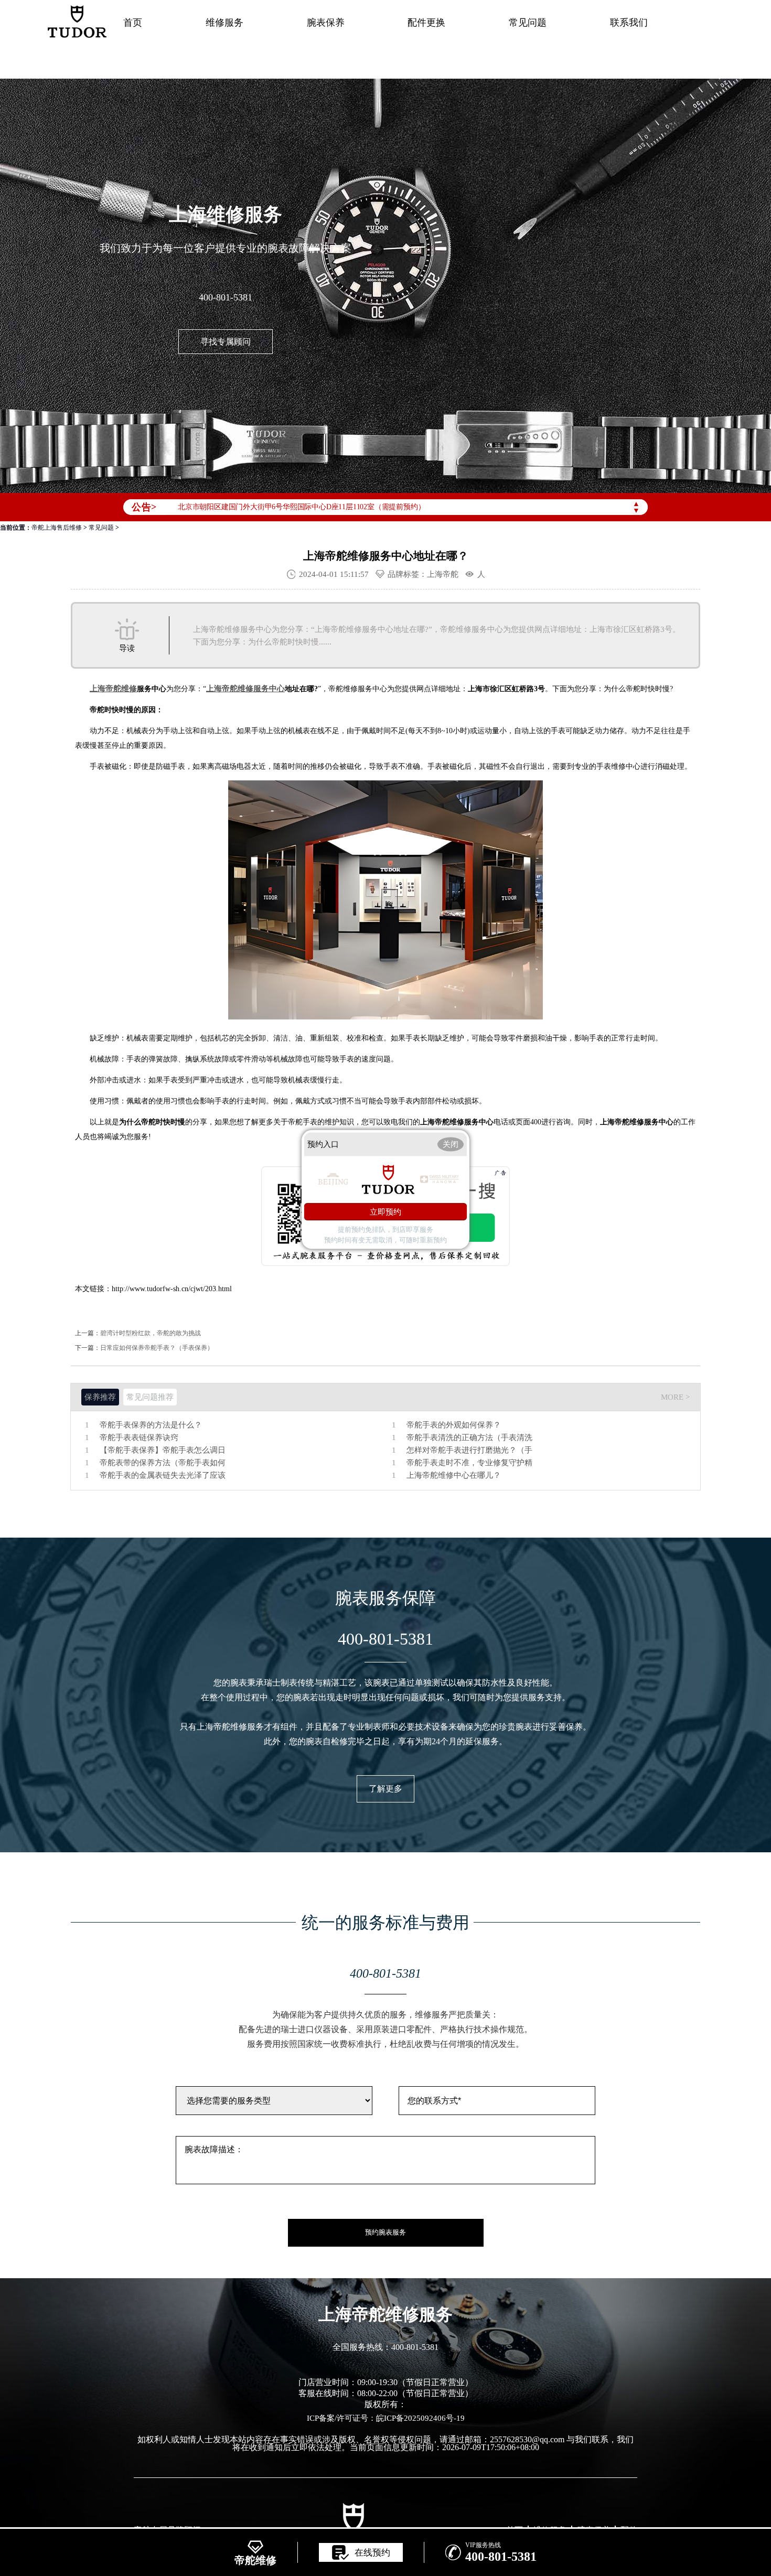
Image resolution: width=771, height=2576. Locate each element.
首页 (133, 23)
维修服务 (224, 23)
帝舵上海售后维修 (57, 528)
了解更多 (385, 1789)
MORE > (675, 1397)
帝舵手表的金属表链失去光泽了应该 (163, 1475)
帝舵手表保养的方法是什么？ (151, 1425)
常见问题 (528, 23)
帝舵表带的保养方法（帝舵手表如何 (163, 1463)
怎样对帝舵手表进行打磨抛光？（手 (469, 1450)
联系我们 (629, 23)
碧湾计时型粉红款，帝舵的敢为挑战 (151, 1333)
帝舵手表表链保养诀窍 (139, 1438)
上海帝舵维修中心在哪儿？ (454, 1475)
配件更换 (426, 23)
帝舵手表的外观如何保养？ (454, 1425)
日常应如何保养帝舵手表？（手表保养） (157, 1348)
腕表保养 (326, 23)
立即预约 (385, 1211)
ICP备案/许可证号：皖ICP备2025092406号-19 (386, 2418)
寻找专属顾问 (226, 342)
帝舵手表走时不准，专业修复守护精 (469, 1463)
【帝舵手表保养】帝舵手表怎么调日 (163, 1450)
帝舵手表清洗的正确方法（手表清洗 (469, 1438)
